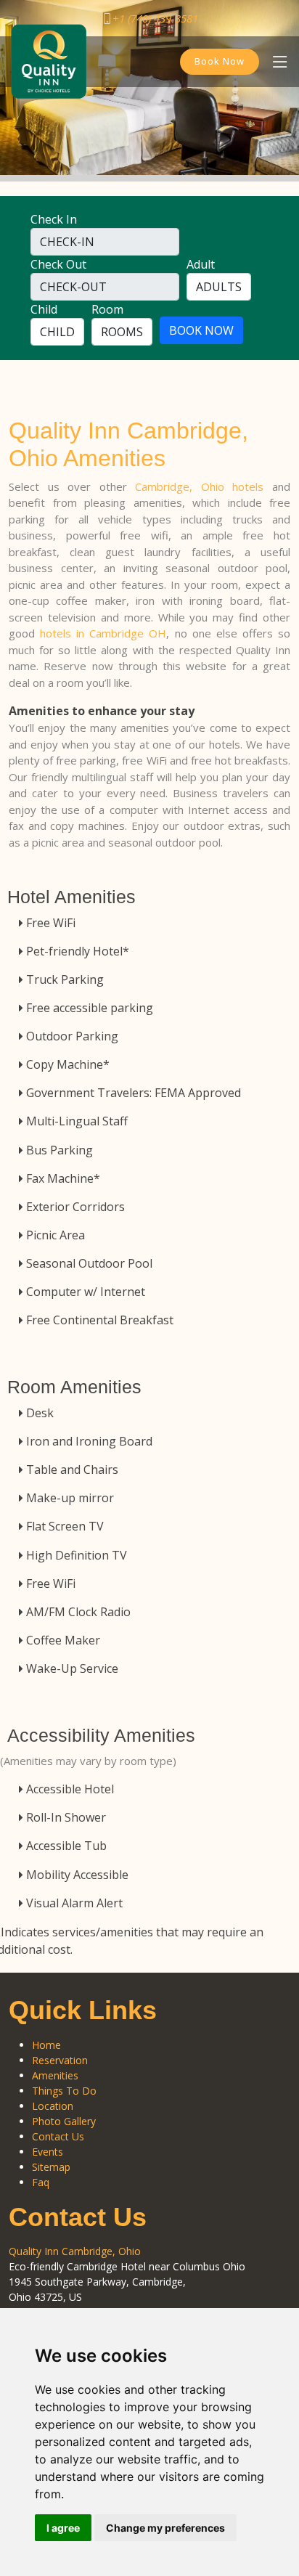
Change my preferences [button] (165, 2528)
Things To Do (64, 2091)
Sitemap (51, 2167)
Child (44, 309)
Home (46, 2045)
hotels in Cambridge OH (103, 633)
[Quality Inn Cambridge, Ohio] (49, 60)
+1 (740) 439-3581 (155, 18)
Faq (41, 2182)
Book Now (220, 61)
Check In (54, 219)
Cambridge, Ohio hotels (199, 486)
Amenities (55, 2075)
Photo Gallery (64, 2121)
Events (48, 2152)
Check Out (58, 264)
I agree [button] (63, 2528)
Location (53, 2106)
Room (107, 309)
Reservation (60, 2060)
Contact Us (58, 2136)
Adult (201, 264)
